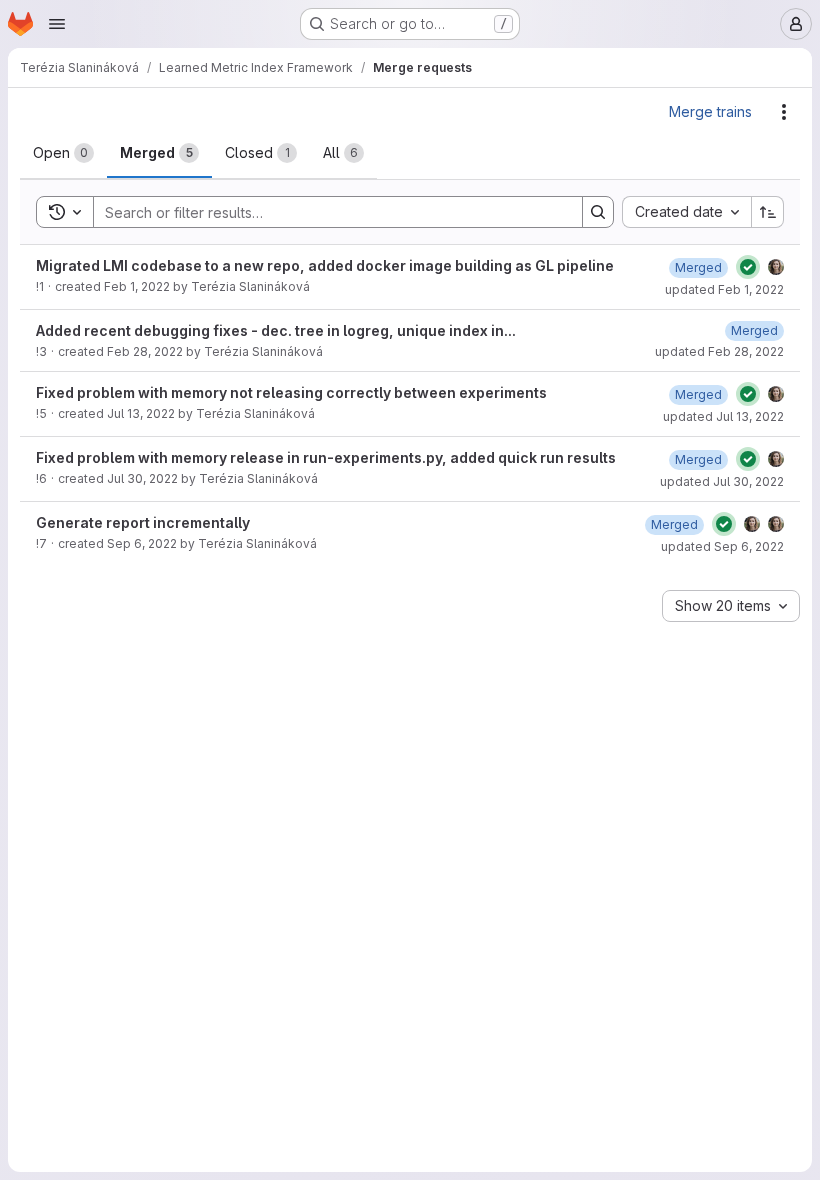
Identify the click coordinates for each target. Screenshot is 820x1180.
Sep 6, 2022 (142, 543)
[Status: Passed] (748, 267)
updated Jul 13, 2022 (723, 416)
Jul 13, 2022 (141, 413)
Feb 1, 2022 (137, 286)
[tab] (63, 153)
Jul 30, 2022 (142, 478)
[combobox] (686, 212)
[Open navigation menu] (57, 24)
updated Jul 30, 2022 (722, 481)
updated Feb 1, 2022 (724, 289)
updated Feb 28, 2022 (719, 351)
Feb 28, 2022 (145, 351)
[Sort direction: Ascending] (768, 212)
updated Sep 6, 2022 (722, 546)
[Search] (598, 212)
